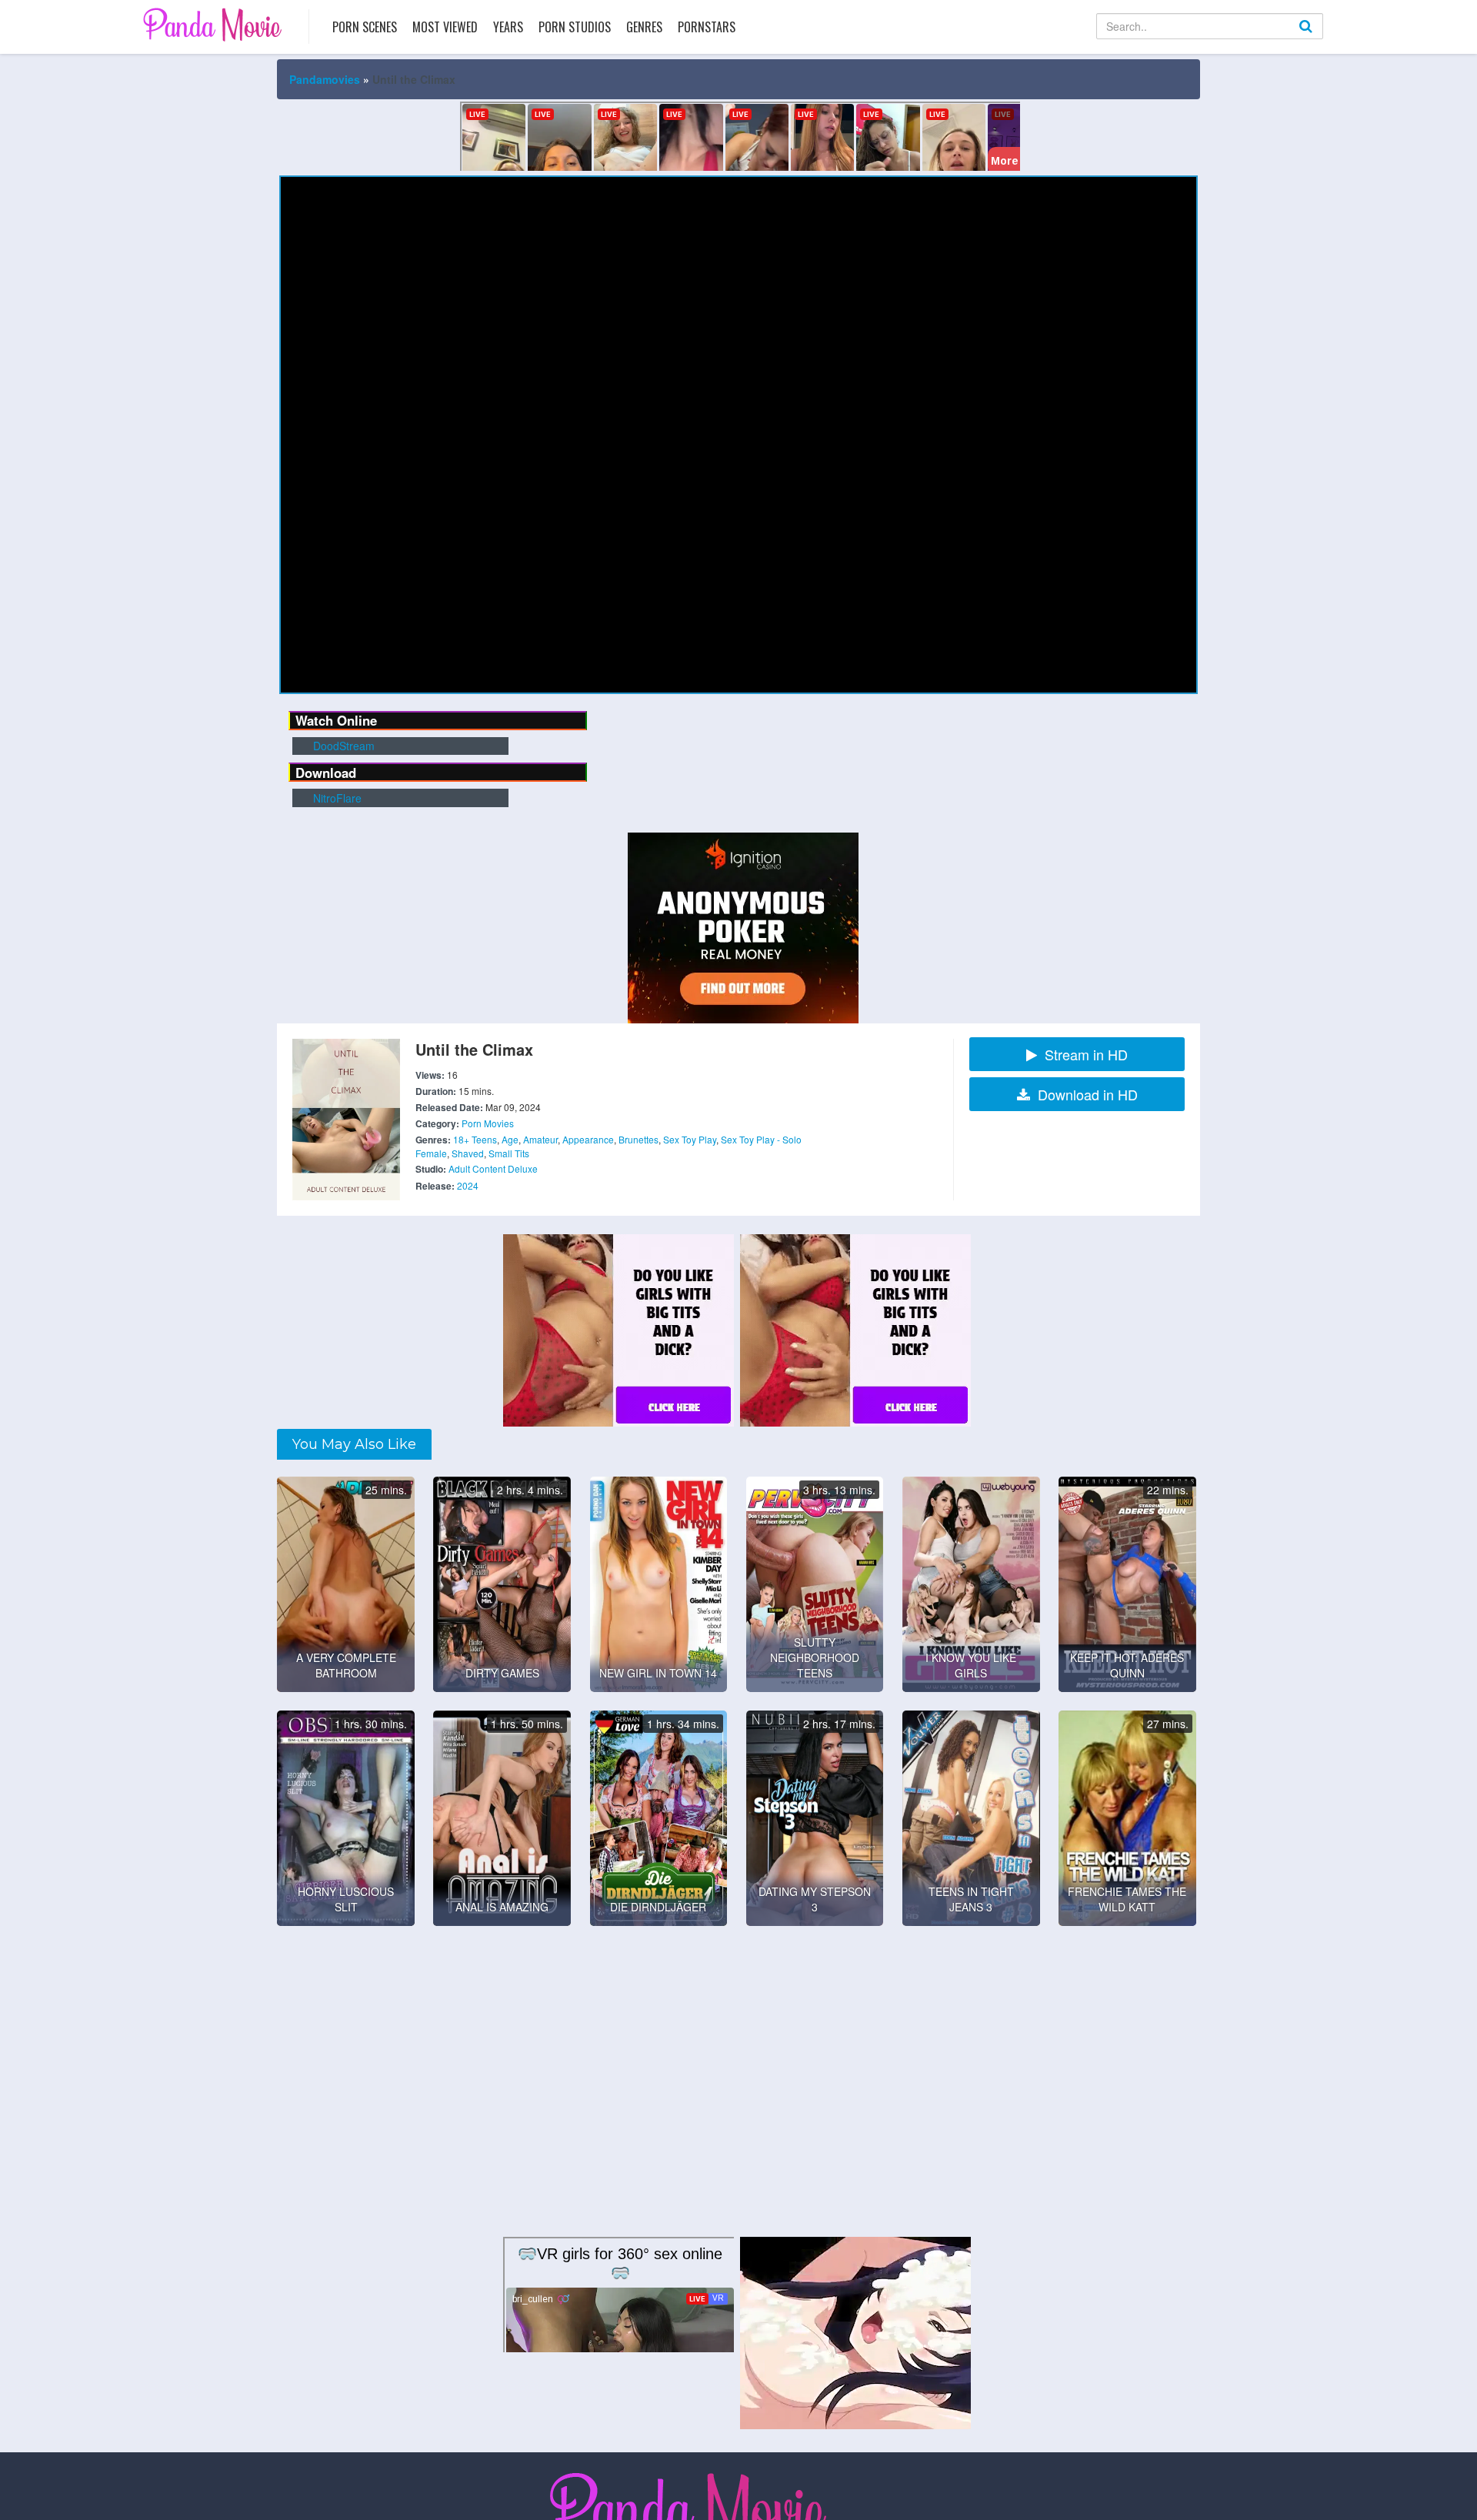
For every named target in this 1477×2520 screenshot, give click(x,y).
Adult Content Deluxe (493, 1168)
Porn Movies (488, 1123)
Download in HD (1088, 1094)
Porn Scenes (365, 27)
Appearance (588, 1139)
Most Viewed (445, 27)
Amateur (540, 1139)
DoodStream (342, 746)
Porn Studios (575, 27)
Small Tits (509, 1153)
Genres (644, 27)
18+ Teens (475, 1139)
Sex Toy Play (690, 1139)
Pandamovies (325, 79)
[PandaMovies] (214, 24)
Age (510, 1139)
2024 (468, 1185)
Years (508, 27)
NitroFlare (336, 798)
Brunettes (638, 1139)
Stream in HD (1086, 1054)
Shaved (468, 1153)
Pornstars (707, 27)
